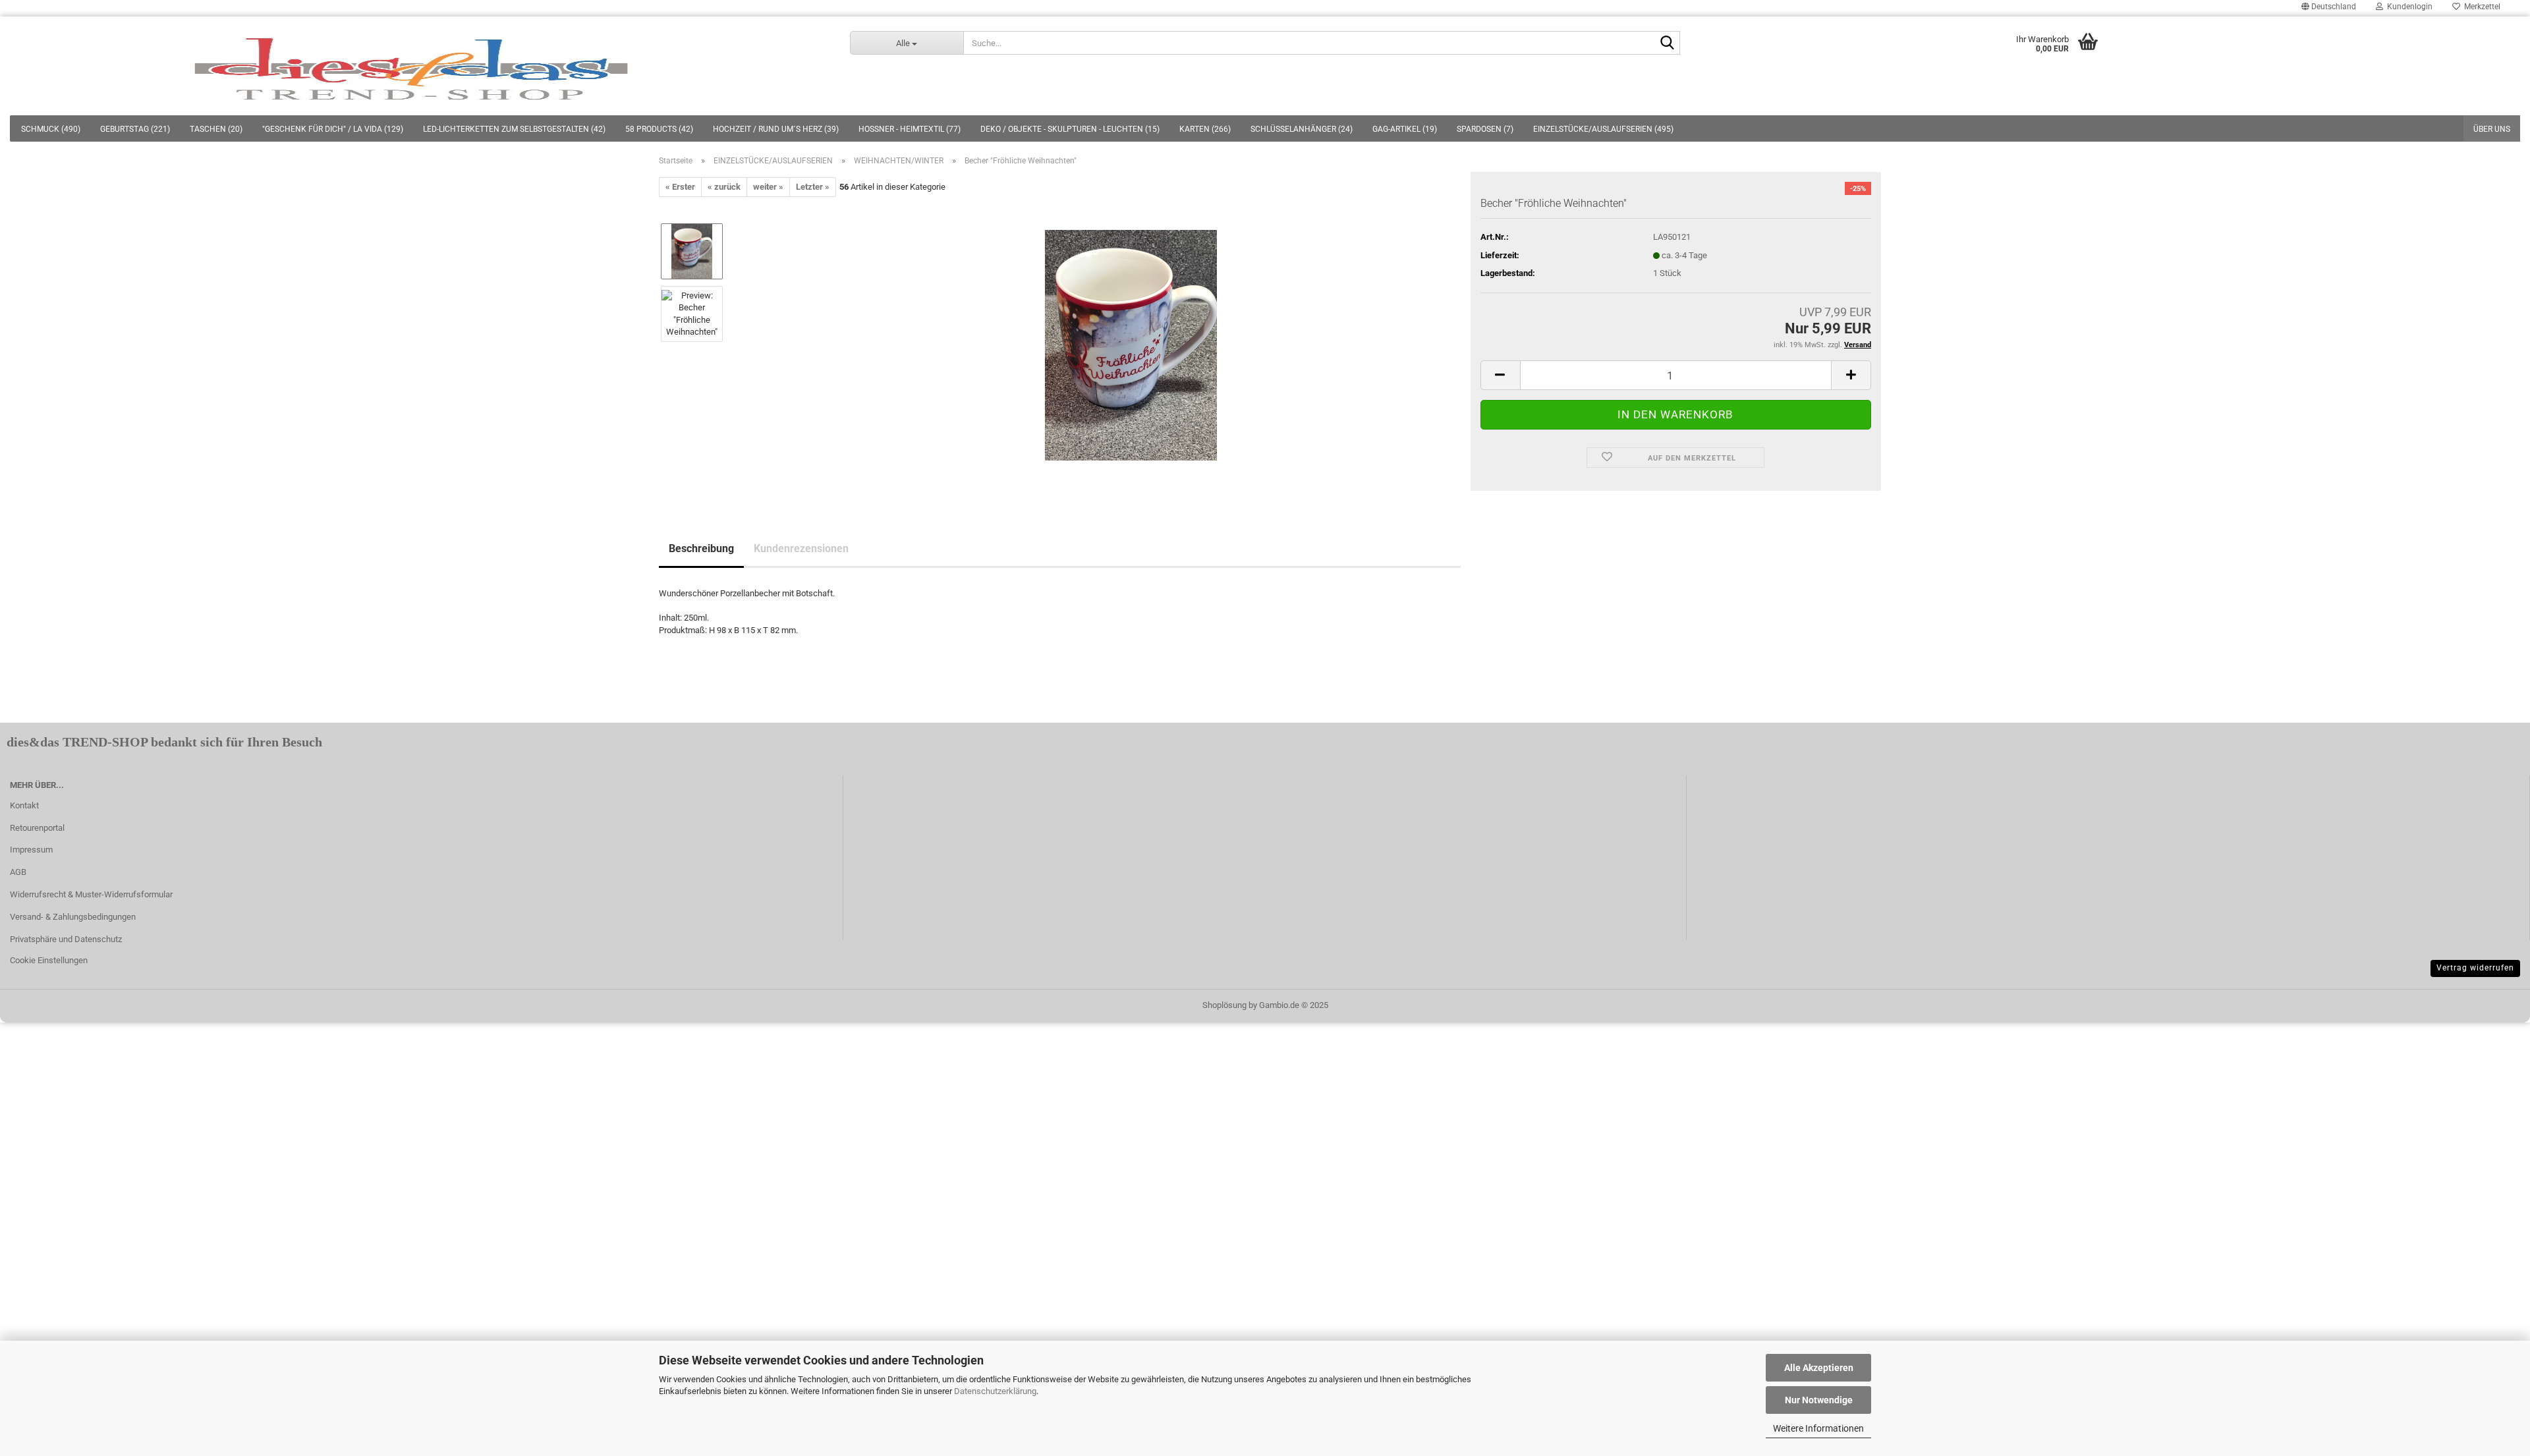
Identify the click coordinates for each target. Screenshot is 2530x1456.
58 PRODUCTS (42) (659, 129)
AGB (18, 872)
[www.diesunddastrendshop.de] (415, 66)
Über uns (2492, 129)
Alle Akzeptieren (1819, 1368)
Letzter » (813, 187)
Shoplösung (1224, 1005)
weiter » (768, 187)
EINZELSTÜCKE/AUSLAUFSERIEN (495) (1603, 129)
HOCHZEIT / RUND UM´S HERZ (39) (776, 129)
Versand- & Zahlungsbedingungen (73, 917)
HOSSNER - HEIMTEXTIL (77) (910, 129)
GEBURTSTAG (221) (135, 129)
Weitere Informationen (1818, 1428)
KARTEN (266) (1205, 129)
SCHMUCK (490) (51, 129)
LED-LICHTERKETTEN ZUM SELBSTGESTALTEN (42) (514, 129)
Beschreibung (701, 548)
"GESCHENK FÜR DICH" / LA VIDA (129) (333, 129)
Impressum (31, 850)
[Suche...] (1668, 43)
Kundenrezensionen (801, 548)
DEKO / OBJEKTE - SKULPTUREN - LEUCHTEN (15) (1070, 129)
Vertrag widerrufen (2475, 968)
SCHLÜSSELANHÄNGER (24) (1302, 129)
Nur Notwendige (1819, 1400)
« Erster (680, 187)
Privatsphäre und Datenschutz (66, 939)
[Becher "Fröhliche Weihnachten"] (1131, 345)
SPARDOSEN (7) (1485, 129)
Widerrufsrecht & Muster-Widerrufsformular (91, 894)
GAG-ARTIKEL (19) (1405, 129)
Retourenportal (37, 828)
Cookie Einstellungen (49, 960)
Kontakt (24, 805)
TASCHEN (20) (216, 129)
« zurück (724, 187)
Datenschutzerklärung (995, 1391)
